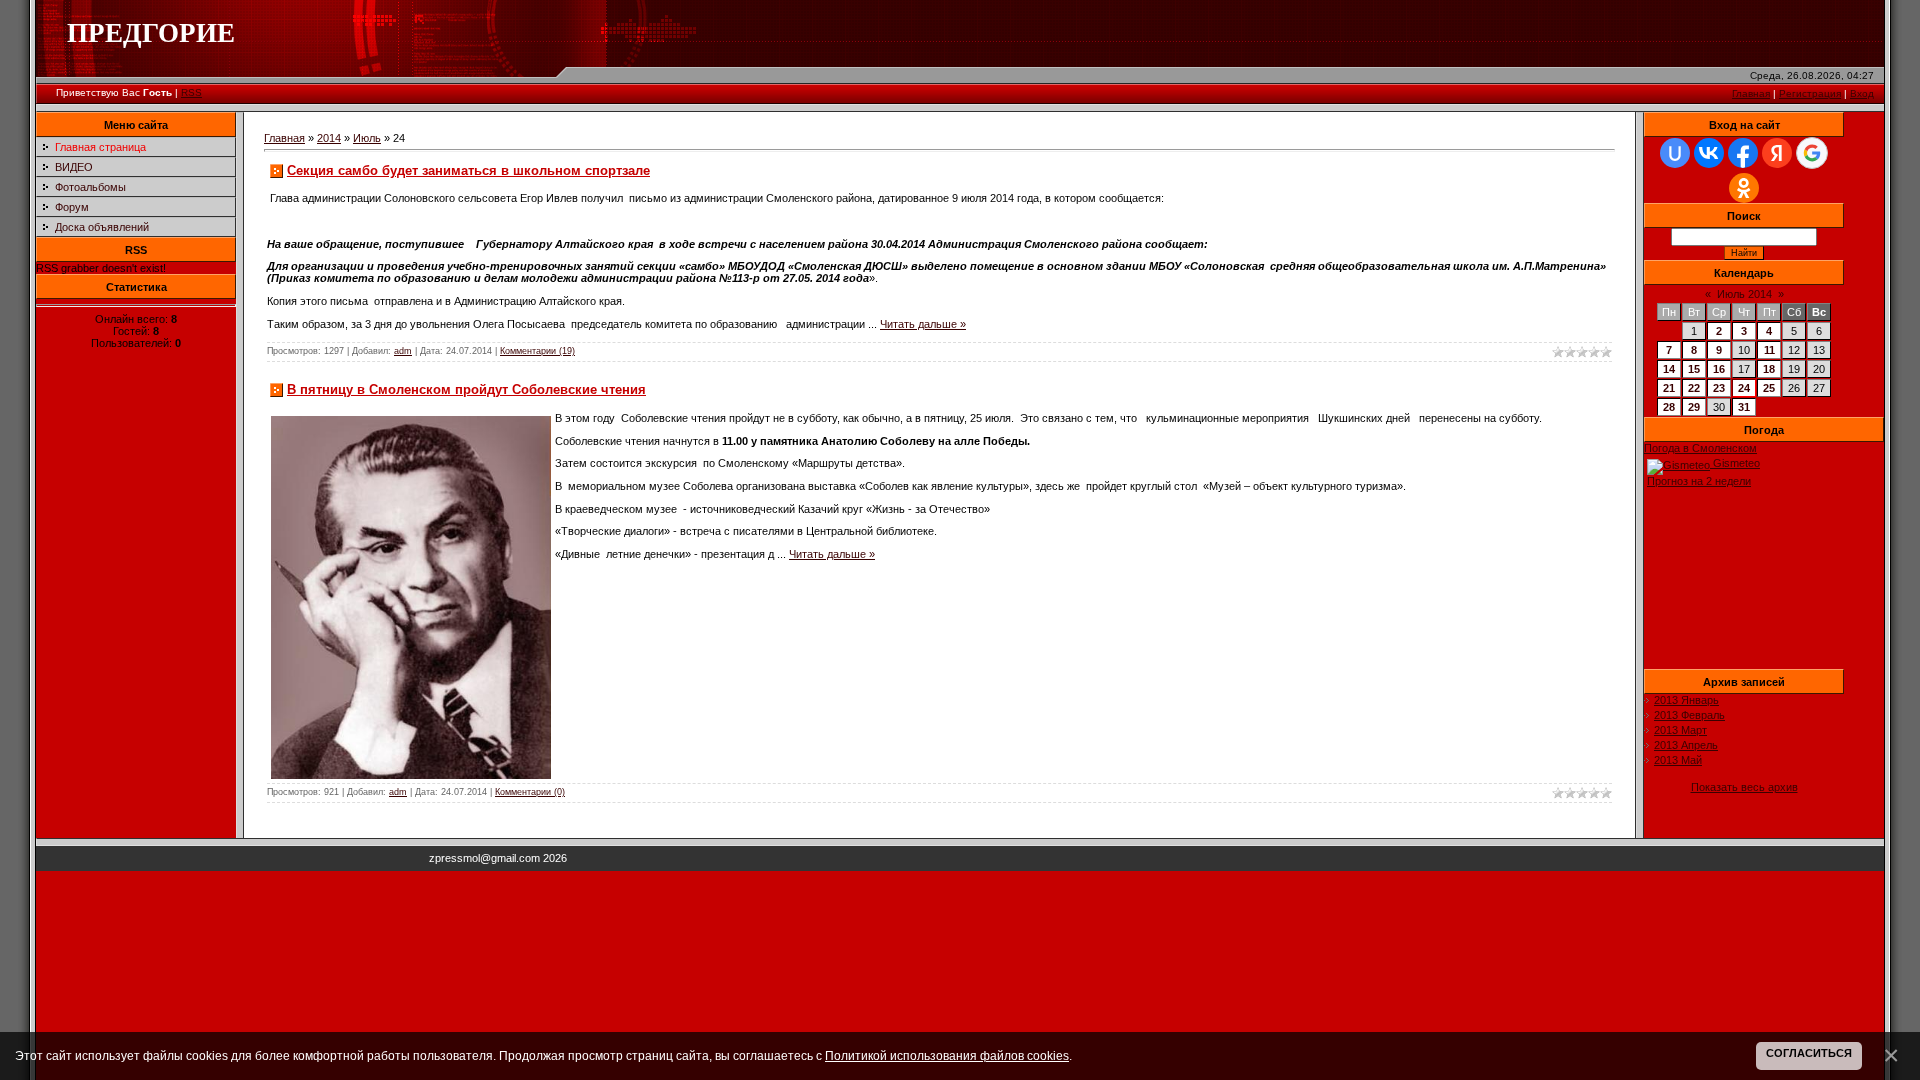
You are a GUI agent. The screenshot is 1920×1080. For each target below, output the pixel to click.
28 (1669, 407)
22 (1694, 388)
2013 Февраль (1689, 715)
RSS (191, 92)
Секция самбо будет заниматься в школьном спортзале (468, 170)
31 (1744, 407)
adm (403, 351)
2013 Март (1680, 730)
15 (1694, 369)
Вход (1862, 93)
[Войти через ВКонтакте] (1709, 153)
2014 (329, 138)
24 (1744, 388)
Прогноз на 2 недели (1699, 481)
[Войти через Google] (1812, 153)
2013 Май (1678, 760)
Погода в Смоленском (1700, 448)
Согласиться (1809, 1053)
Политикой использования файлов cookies (947, 1055)
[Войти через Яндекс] (1777, 153)
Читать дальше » (923, 324)
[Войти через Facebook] (1743, 153)
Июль (367, 138)
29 (1694, 407)
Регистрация (1810, 93)
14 (1669, 369)
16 (1719, 369)
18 (1769, 369)
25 (1769, 388)
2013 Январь (1686, 700)
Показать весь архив (1744, 787)
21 (1669, 388)
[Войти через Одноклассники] (1744, 188)
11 (1769, 350)
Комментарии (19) (537, 351)
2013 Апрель (1686, 745)
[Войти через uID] (1675, 153)
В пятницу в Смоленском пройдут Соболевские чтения (466, 389)
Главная (1751, 93)
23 (1719, 388)
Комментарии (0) (530, 792)
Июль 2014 (1744, 294)
